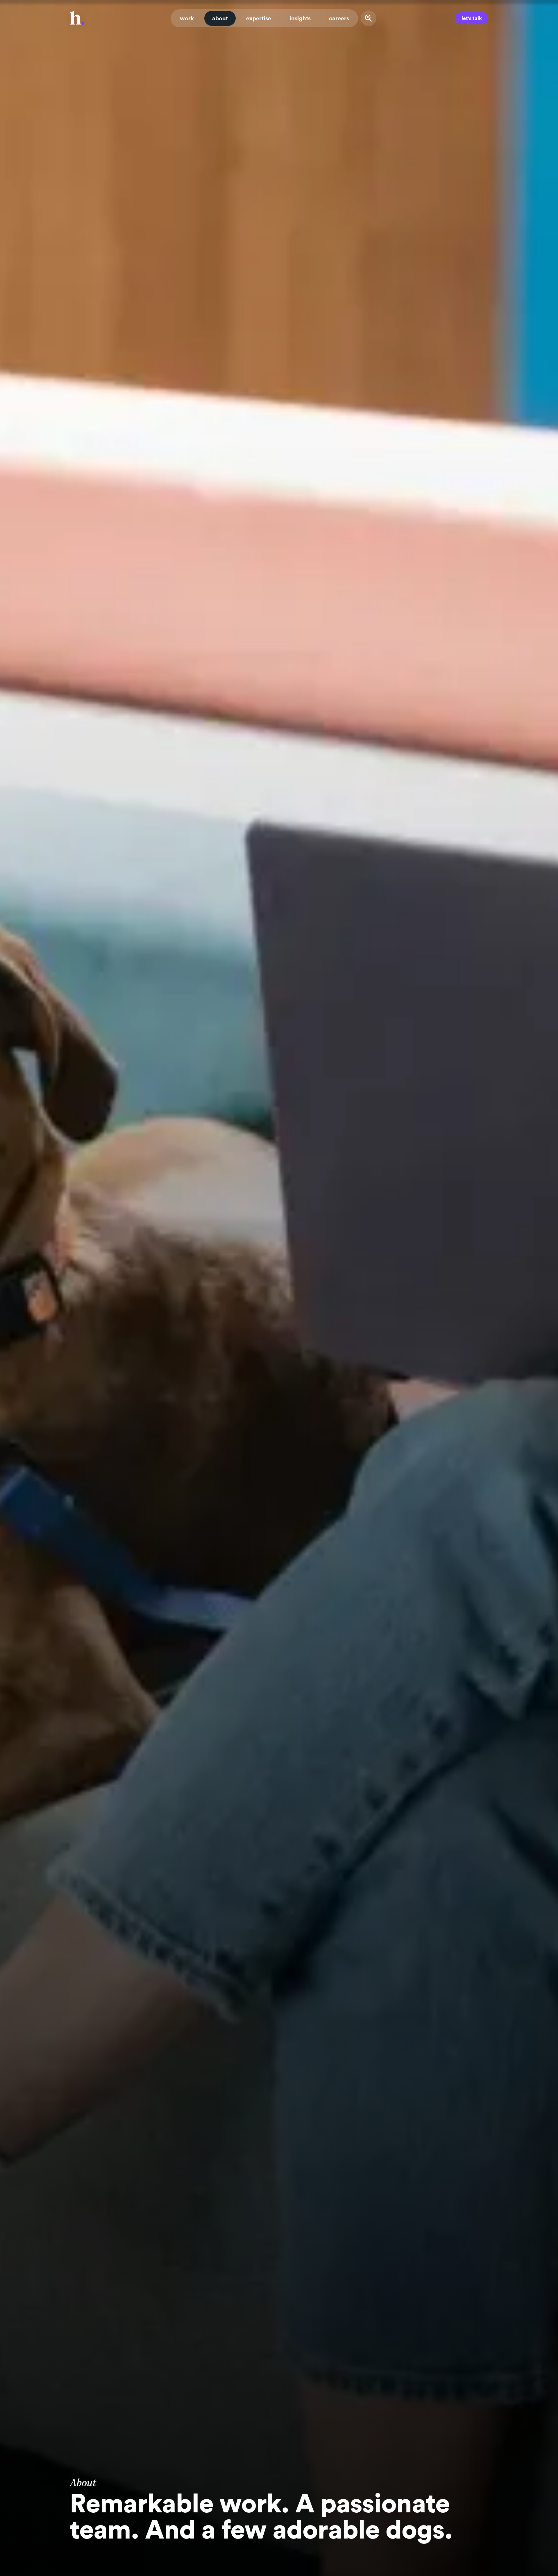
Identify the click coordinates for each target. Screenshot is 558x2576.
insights (300, 18)
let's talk (472, 18)
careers (339, 18)
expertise (259, 18)
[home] (77, 18)
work (187, 18)
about (220, 18)
